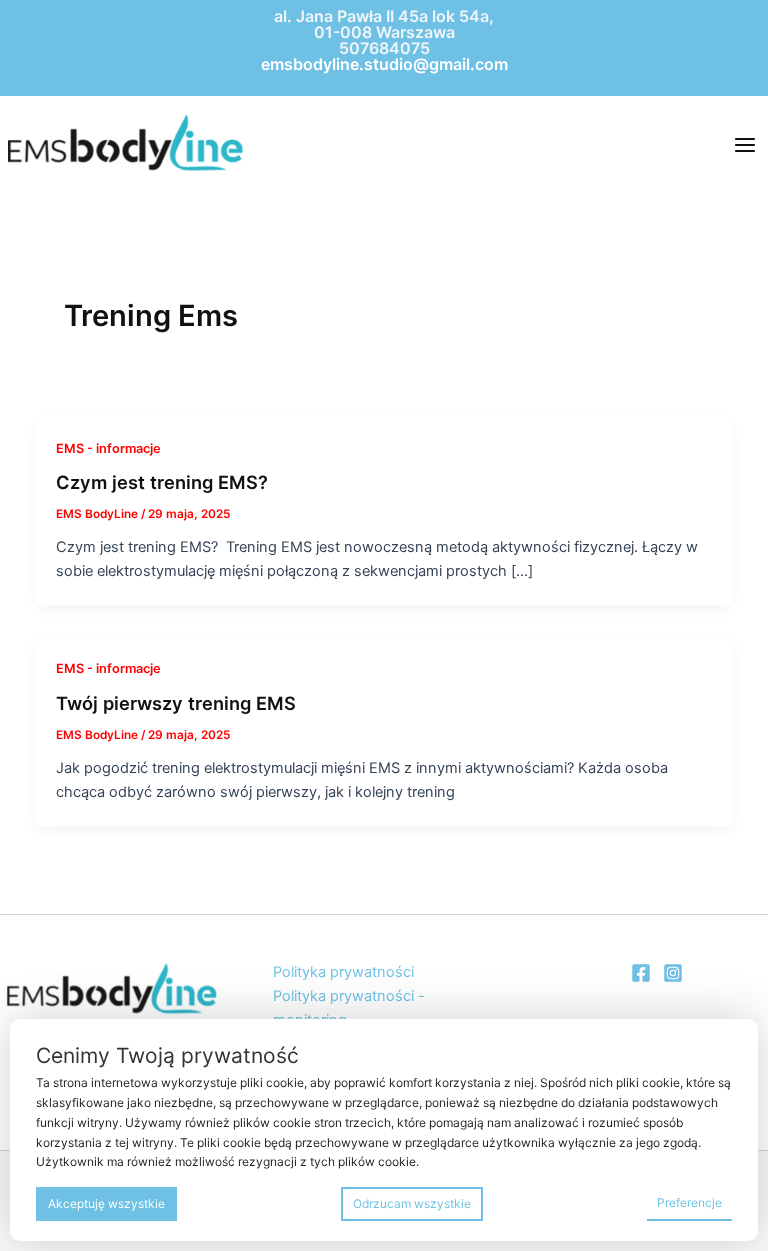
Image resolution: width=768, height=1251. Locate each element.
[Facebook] (641, 973)
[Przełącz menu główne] (745, 145)
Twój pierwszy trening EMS (176, 703)
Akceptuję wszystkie (106, 1203)
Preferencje (689, 1202)
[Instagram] (673, 973)
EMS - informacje (108, 448)
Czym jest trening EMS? (164, 482)
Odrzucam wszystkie (412, 1203)
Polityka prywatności (343, 972)
